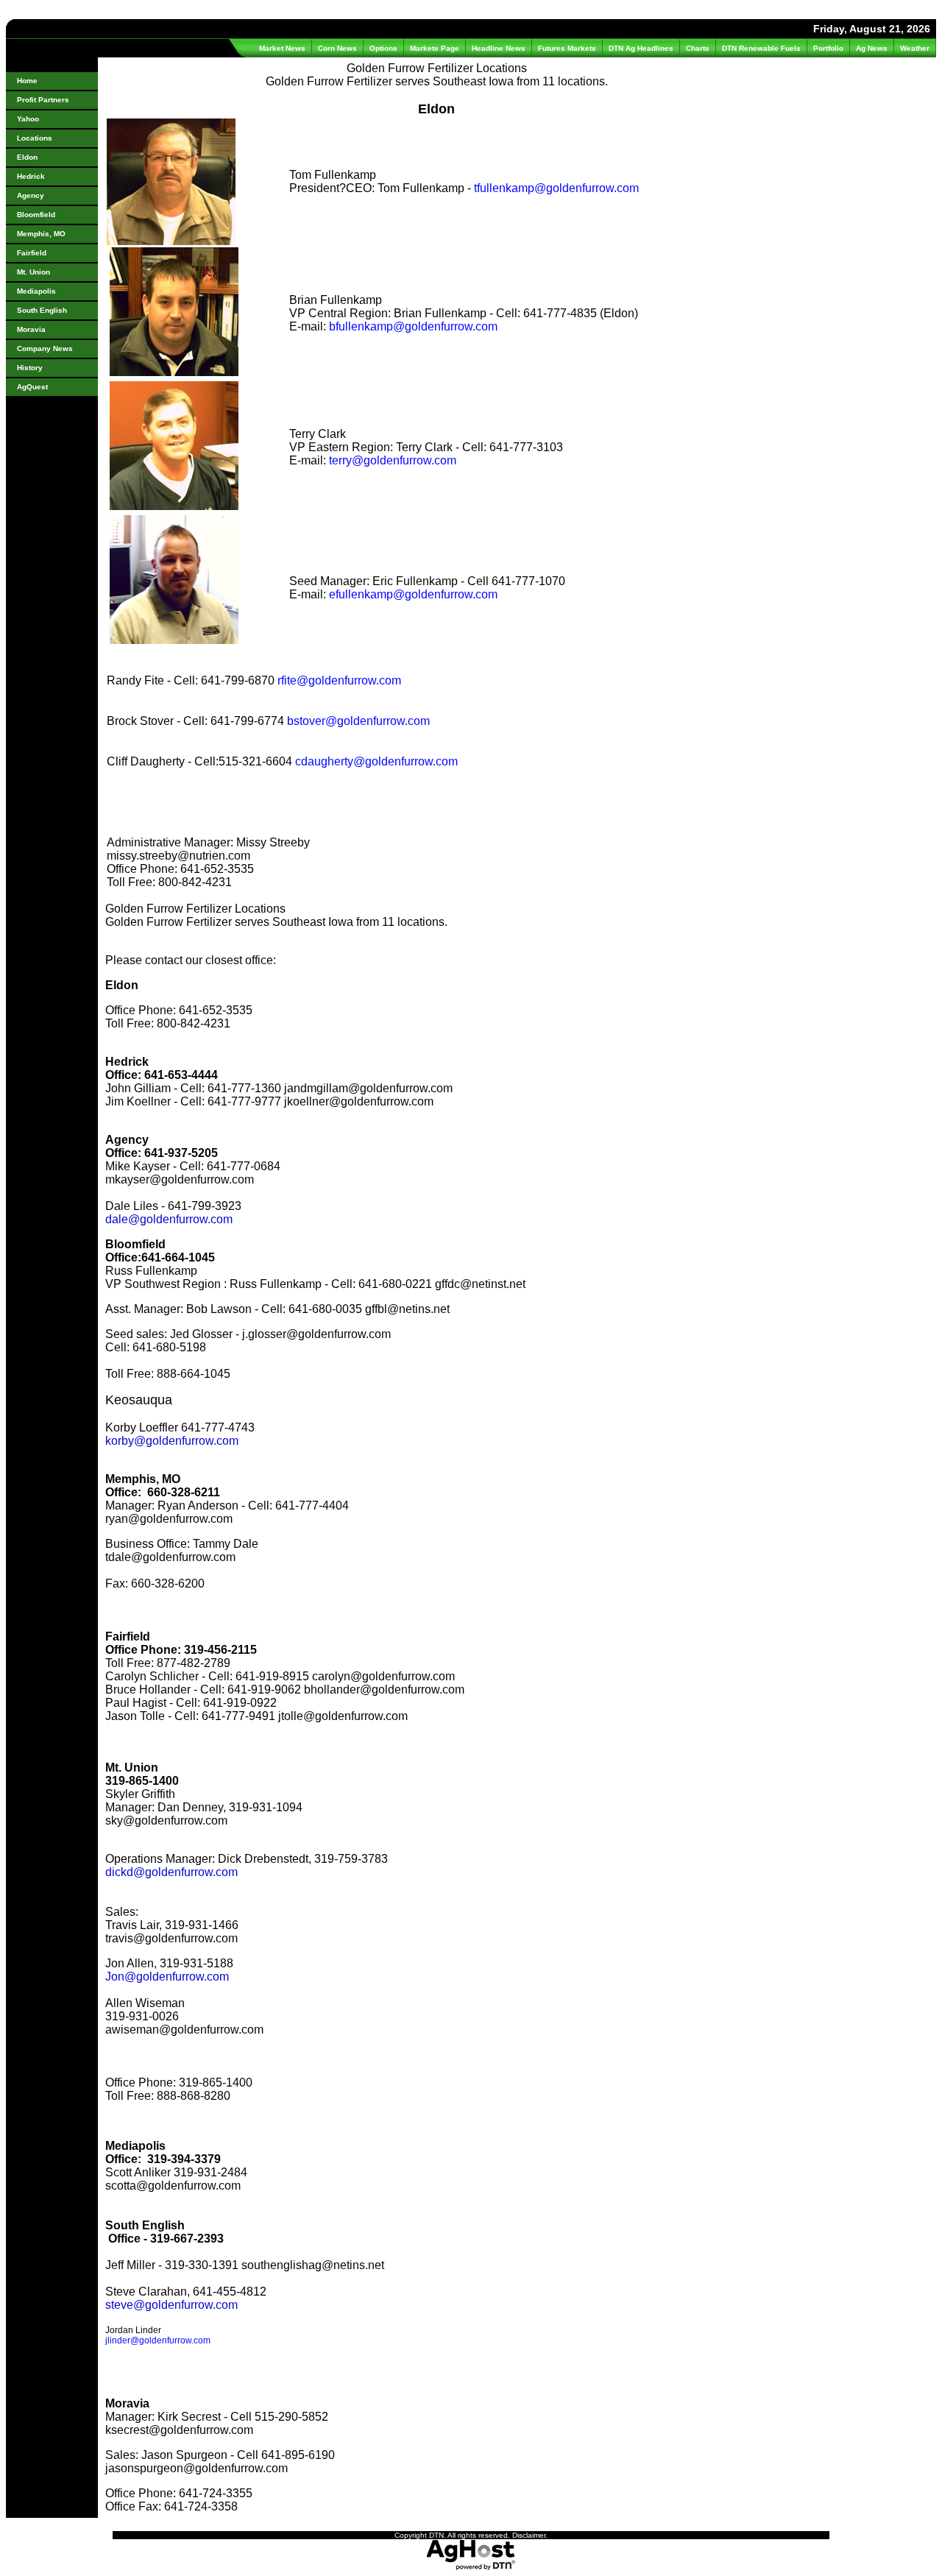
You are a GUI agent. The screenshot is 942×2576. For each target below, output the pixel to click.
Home (27, 81)
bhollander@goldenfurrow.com (384, 1689)
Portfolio (828, 48)
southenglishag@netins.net (313, 2265)
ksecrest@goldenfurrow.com (179, 2430)
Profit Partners (43, 100)
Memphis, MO (41, 234)
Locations (35, 138)
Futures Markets (567, 48)
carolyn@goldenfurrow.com (383, 1676)
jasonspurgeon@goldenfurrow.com (196, 2468)
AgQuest (32, 387)
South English (42, 310)
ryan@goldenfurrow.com (169, 1519)
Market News (282, 48)
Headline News (499, 48)
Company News (45, 348)
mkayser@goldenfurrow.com (180, 1179)
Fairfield (32, 253)
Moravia (31, 329)
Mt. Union (33, 272)
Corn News (337, 48)
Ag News (872, 48)
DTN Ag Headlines (641, 48)
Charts (698, 48)
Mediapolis (36, 291)
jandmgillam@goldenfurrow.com (368, 1088)
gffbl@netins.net (407, 1309)
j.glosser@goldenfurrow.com (316, 1334)
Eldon (27, 157)
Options (383, 48)
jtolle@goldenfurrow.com (343, 1716)
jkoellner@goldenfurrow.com (359, 1101)
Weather (915, 48)
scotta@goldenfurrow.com (173, 2186)
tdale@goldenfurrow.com (170, 1557)
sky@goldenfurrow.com (166, 1820)
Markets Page (435, 48)
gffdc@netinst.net (480, 1284)
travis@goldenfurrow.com (171, 1938)
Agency (31, 195)
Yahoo (28, 119)
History (30, 368)
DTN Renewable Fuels (761, 48)
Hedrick (31, 176)
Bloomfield (36, 215)
